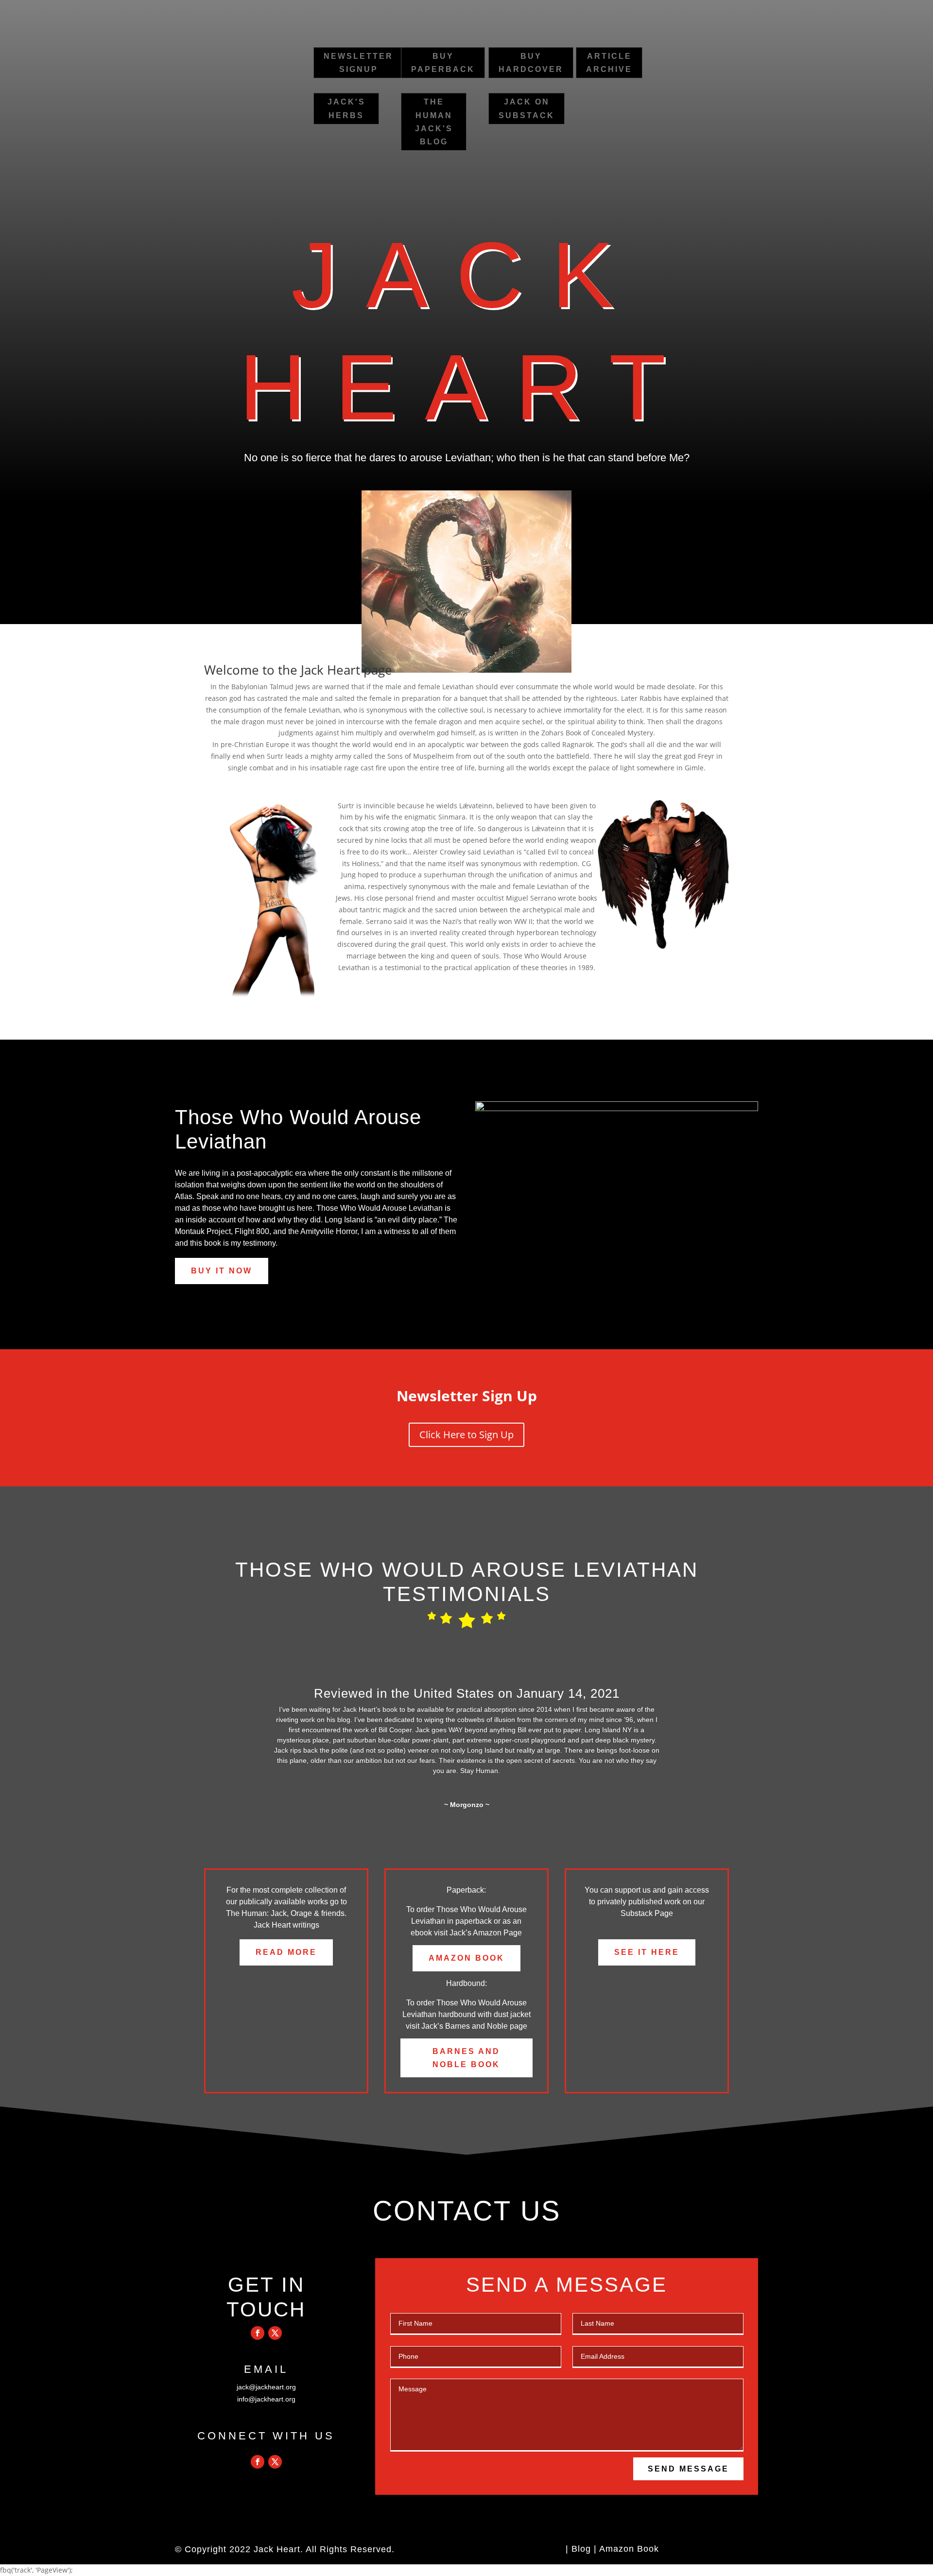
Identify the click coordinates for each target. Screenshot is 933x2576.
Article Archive (609, 63)
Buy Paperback (443, 63)
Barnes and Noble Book (466, 2058)
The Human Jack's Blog (434, 122)
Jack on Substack (527, 108)
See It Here (647, 1952)
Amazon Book (466, 1958)
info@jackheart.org (266, 2399)
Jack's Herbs (346, 108)
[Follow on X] (275, 2333)
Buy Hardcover (531, 63)
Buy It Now (222, 1271)
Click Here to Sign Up (466, 1435)
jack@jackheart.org (266, 2387)
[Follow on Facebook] (258, 2333)
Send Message (688, 2469)
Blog (581, 2549)
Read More (286, 1952)
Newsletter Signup (358, 63)
